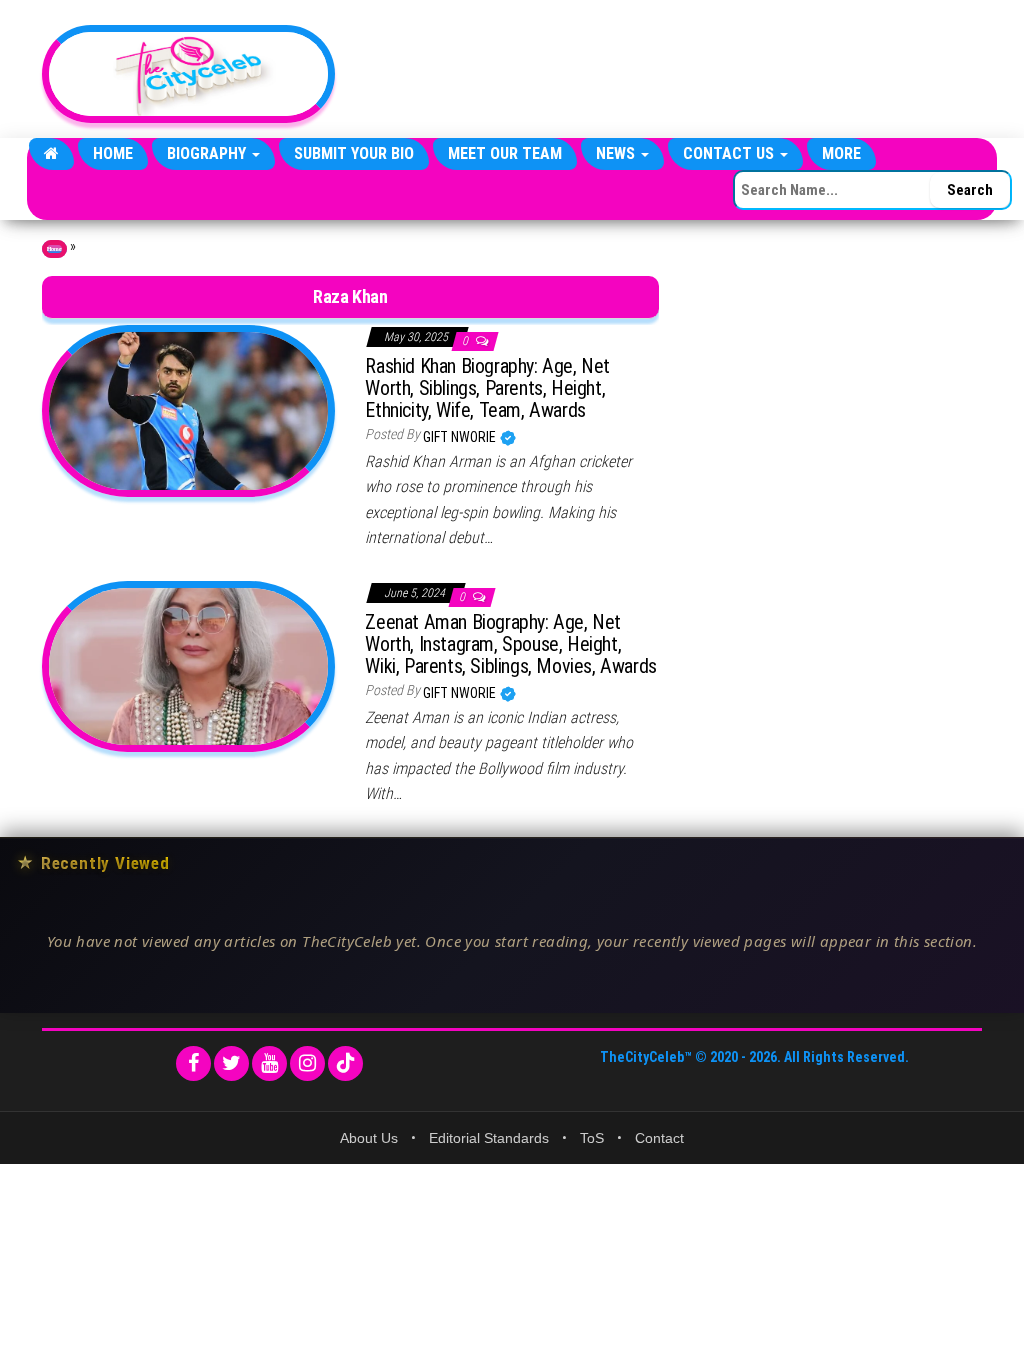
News (617, 153)
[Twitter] (231, 1063)
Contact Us (730, 153)
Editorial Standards (489, 1138)
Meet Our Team (505, 153)
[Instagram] (307, 1063)
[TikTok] (345, 1063)
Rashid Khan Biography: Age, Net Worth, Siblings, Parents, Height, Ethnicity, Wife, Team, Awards (487, 388)
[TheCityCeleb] (51, 154)
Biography (208, 153)
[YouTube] (269, 1063)
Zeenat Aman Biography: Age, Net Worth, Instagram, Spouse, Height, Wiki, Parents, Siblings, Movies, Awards (510, 644)
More (841, 153)
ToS (592, 1138)
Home (113, 153)
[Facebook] (193, 1063)
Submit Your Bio (354, 153)
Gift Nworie (461, 437)
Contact (659, 1138)
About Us (369, 1138)
